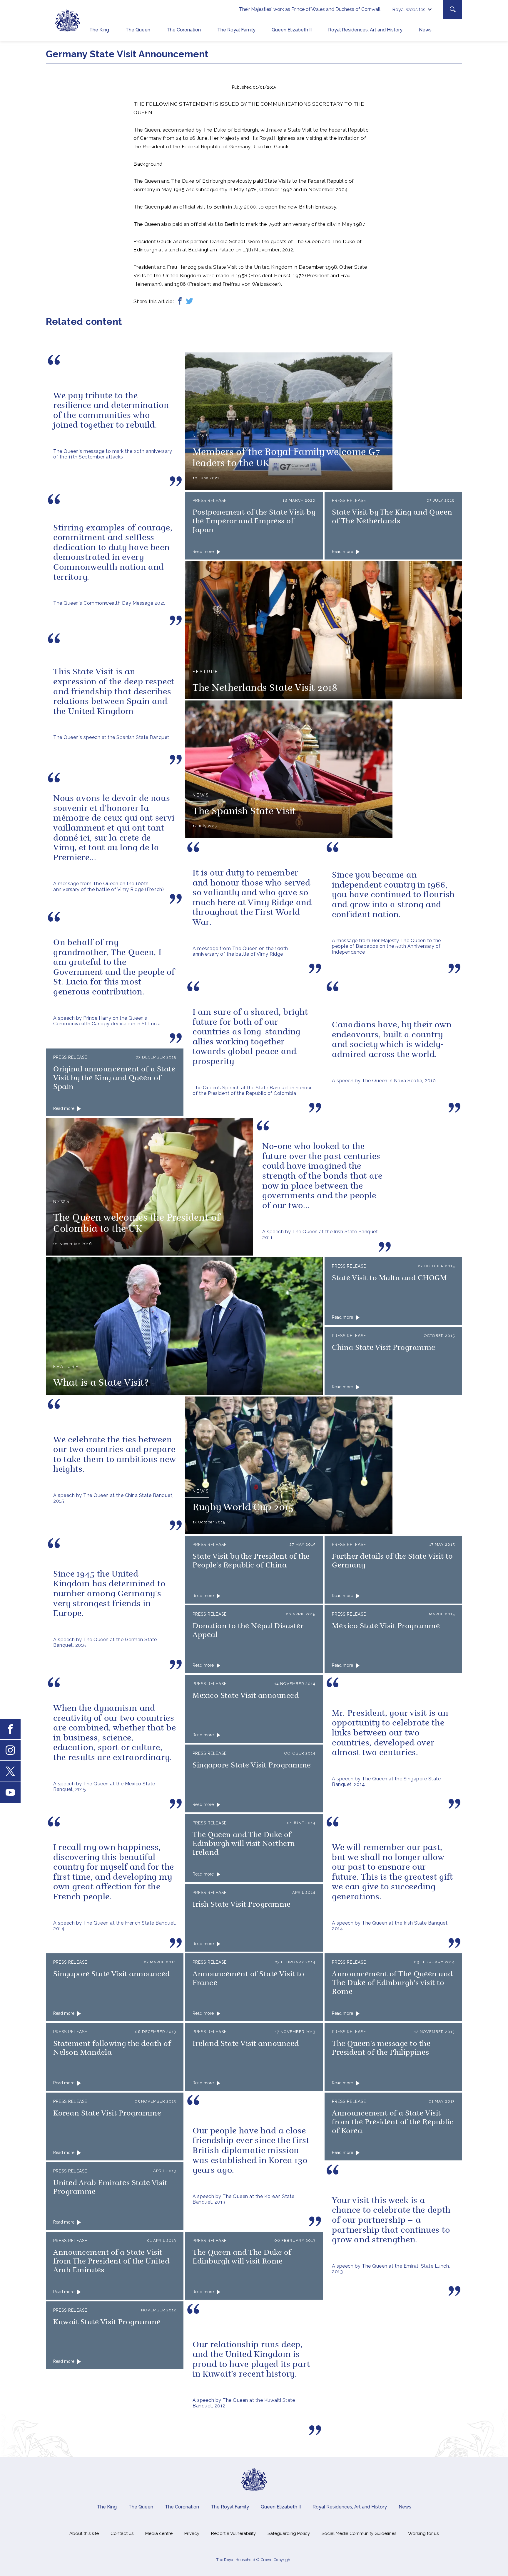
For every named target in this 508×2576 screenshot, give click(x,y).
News (425, 30)
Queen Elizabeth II (292, 30)
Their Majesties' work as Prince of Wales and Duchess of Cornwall (310, 9)
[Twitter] (189, 301)
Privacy (192, 2533)
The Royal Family (236, 30)
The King (99, 30)
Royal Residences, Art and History (365, 30)
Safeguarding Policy (289, 2533)
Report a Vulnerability (233, 2533)
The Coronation (184, 30)
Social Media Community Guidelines (359, 2533)
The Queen (138, 30)
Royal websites (409, 10)
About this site (84, 2533)
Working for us (423, 2533)
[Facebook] (180, 301)
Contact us (122, 2533)
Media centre (159, 2533)
